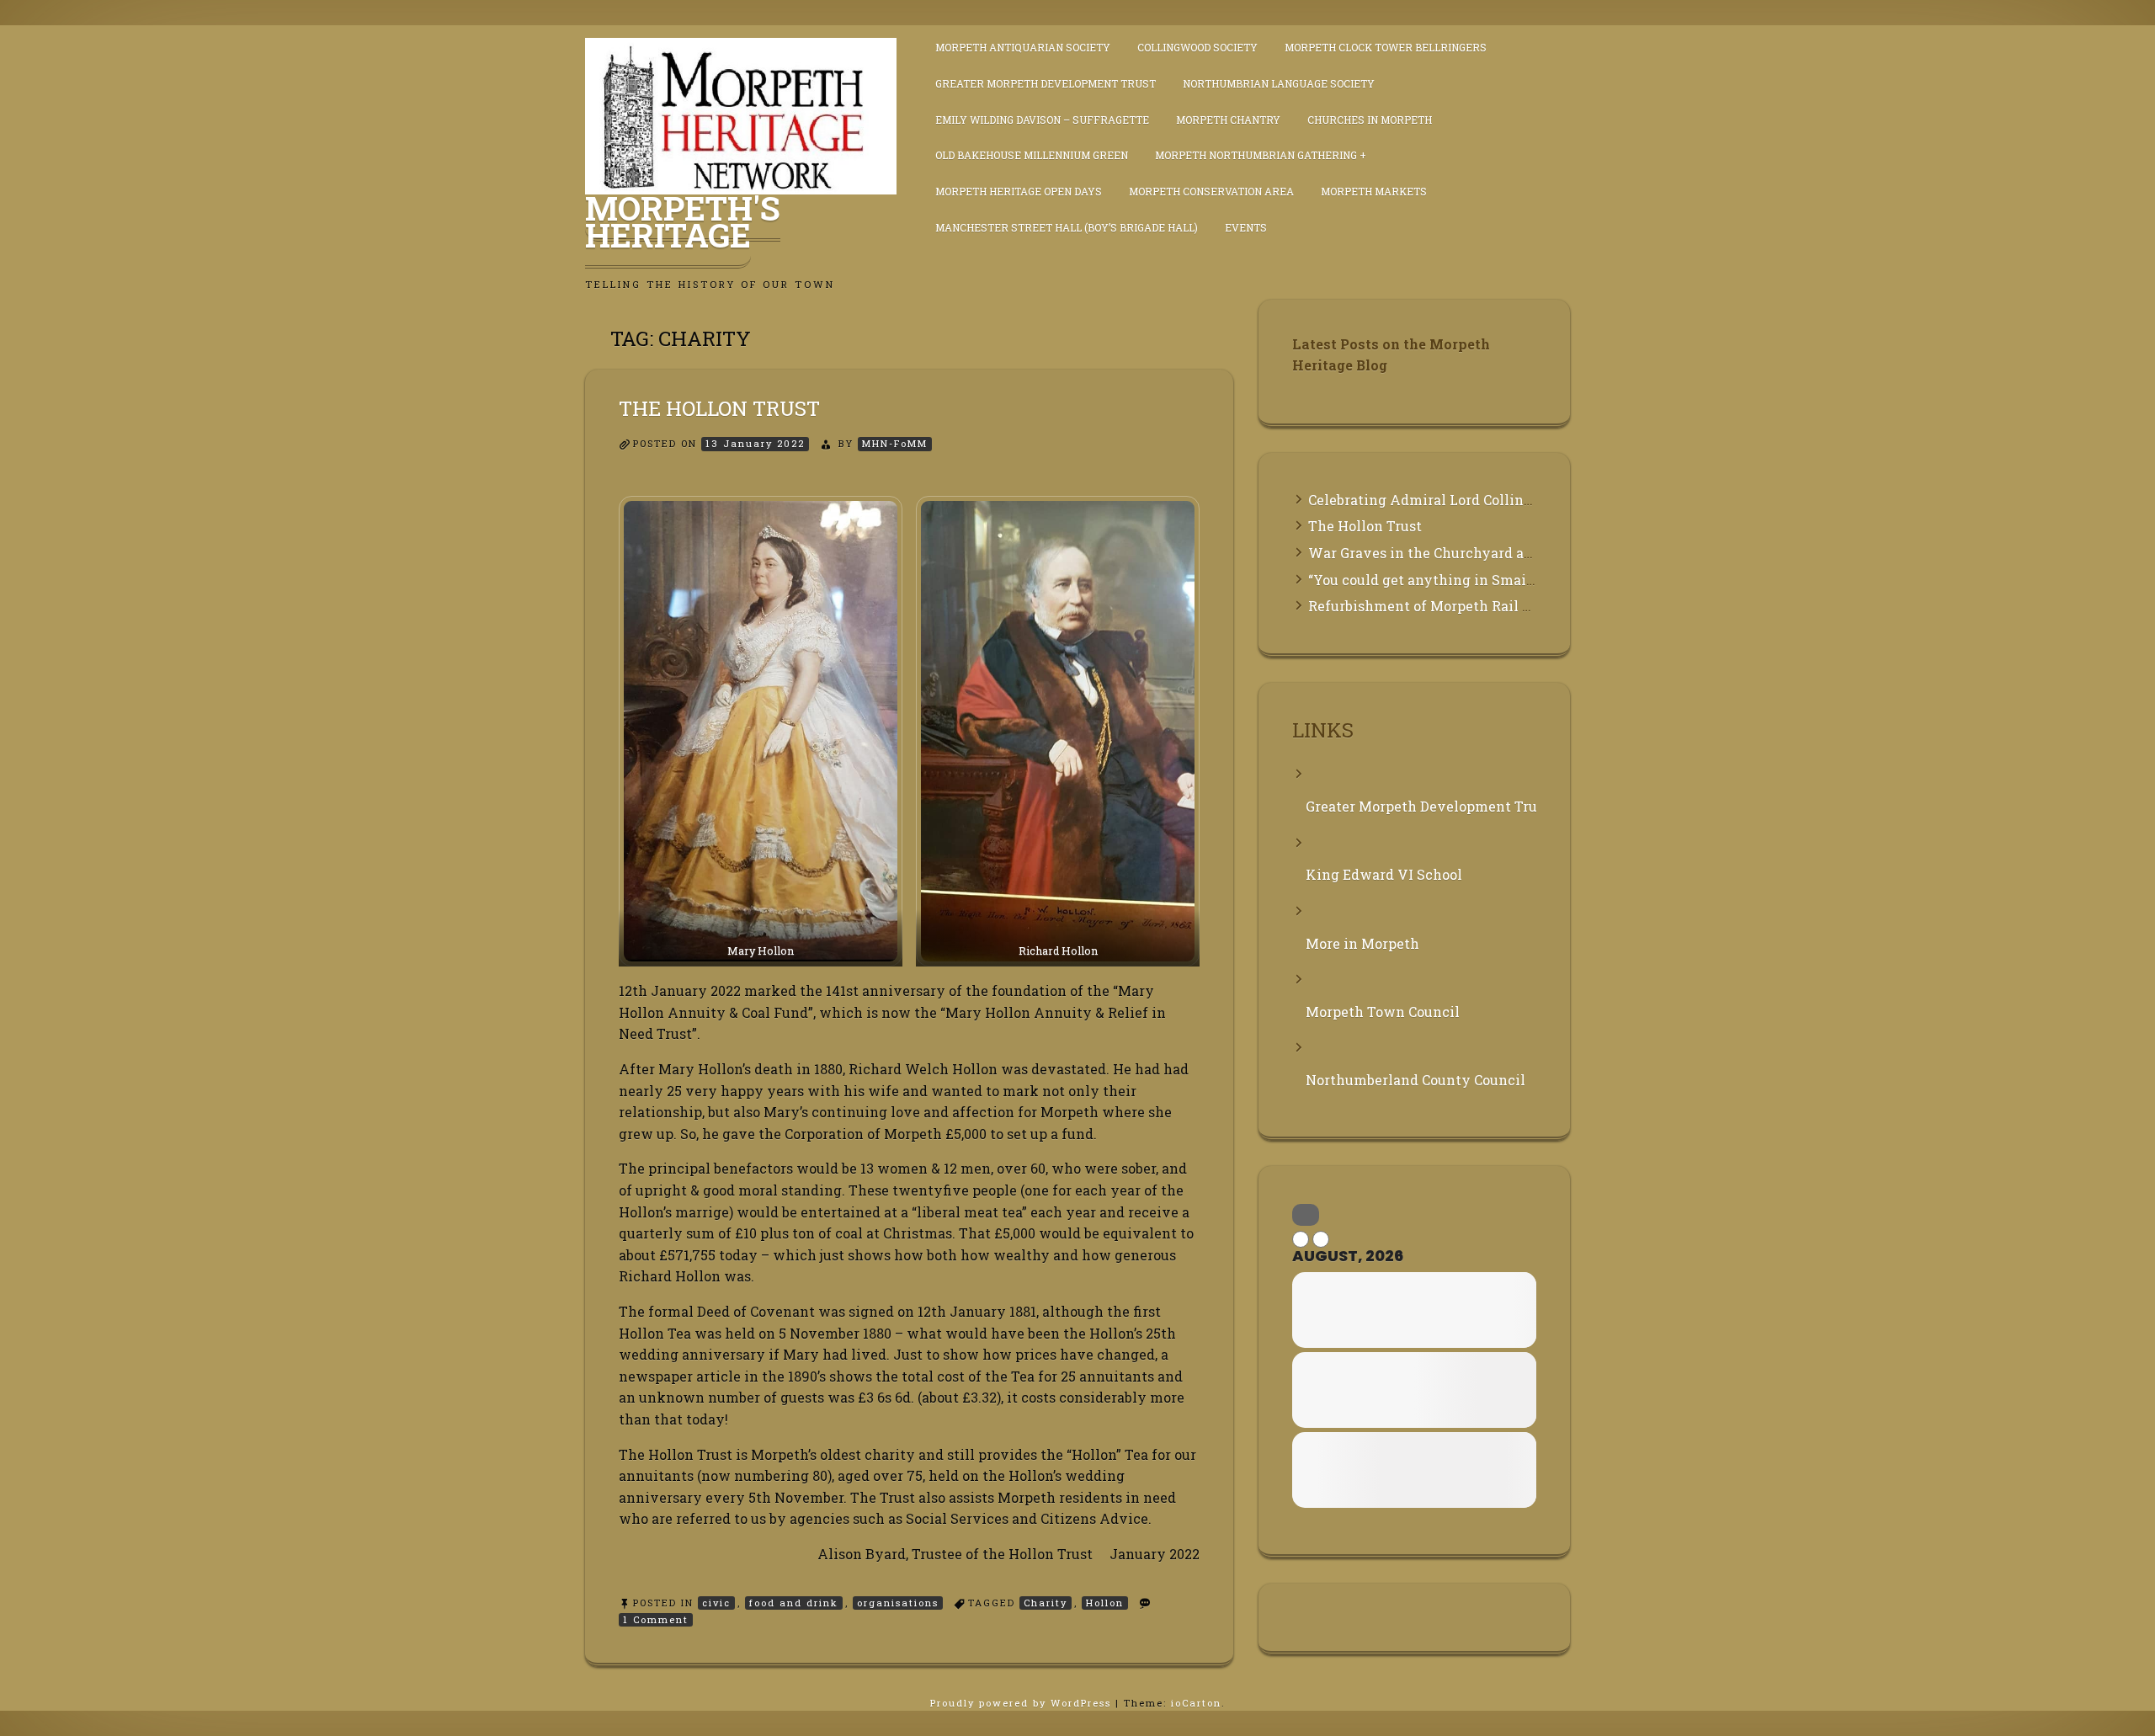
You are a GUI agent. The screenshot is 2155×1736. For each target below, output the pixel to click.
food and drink (794, 1603)
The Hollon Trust (719, 408)
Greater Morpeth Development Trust (1046, 83)
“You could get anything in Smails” (1426, 580)
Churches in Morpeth (1370, 120)
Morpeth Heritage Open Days (1019, 191)
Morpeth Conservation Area (1211, 191)
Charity (1046, 1603)
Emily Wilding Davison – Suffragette (1042, 120)
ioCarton (1196, 1703)
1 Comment (658, 1620)
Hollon (1105, 1603)
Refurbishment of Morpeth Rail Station (1440, 606)
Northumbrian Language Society (1279, 83)
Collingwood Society (1197, 47)
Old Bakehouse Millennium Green (1032, 155)
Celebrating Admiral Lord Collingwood (1438, 500)
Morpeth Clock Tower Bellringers (1386, 47)
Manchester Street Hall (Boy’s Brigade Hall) (1067, 227)
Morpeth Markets (1374, 191)
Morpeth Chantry (1228, 120)
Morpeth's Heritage (683, 221)
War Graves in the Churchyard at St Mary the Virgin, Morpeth (1516, 553)
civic (716, 1603)
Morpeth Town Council (1383, 1012)
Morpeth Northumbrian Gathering (1256, 155)
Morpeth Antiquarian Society (1023, 47)
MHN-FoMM (895, 443)
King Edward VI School (1384, 874)
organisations (898, 1603)
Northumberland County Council (1415, 1080)
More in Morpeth (1362, 943)
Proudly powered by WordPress (1023, 1703)
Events (1246, 227)
